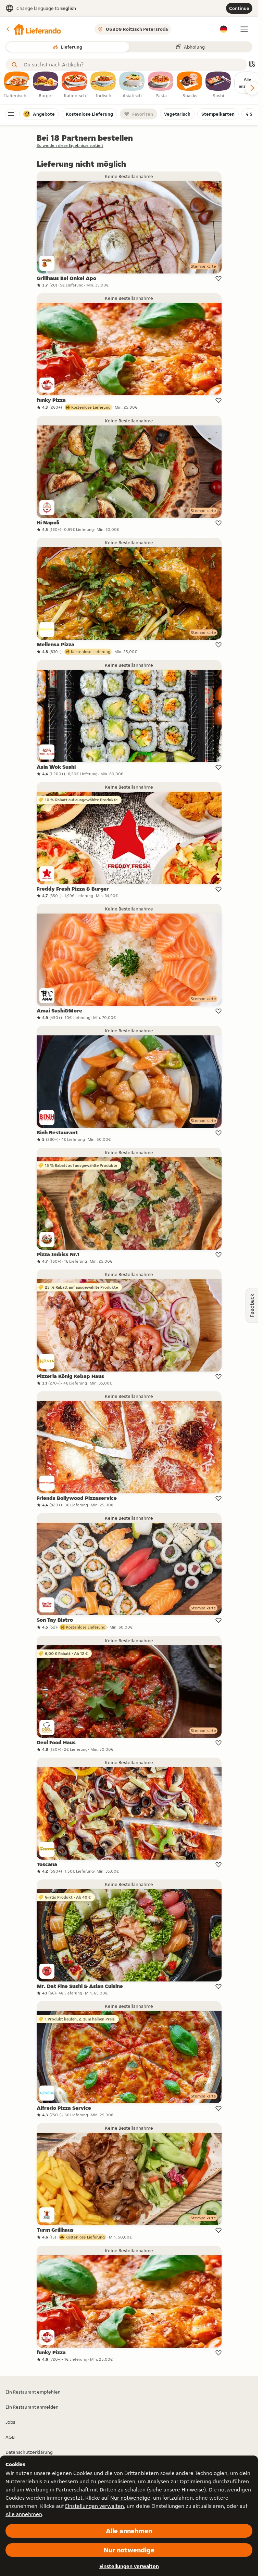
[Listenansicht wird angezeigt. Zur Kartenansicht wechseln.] (252, 65)
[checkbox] (17, 85)
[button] (33, 29)
